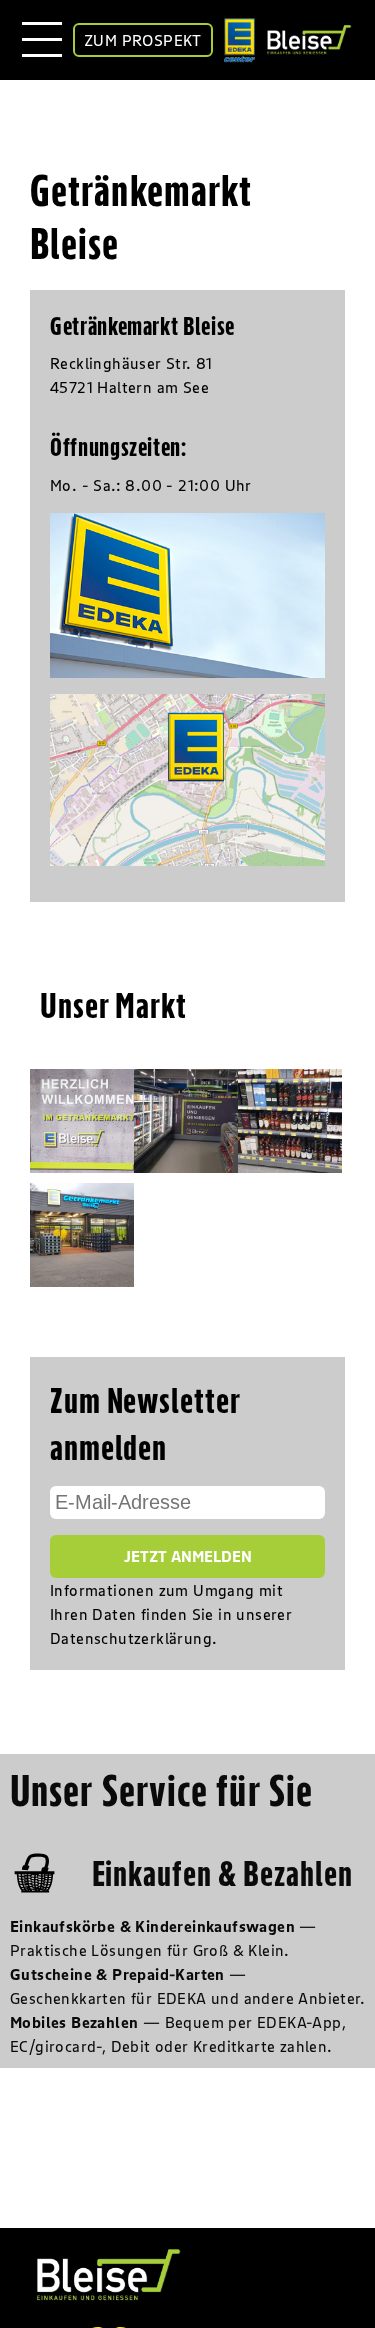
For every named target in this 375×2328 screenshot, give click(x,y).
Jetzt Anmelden (188, 1556)
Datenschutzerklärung (131, 1638)
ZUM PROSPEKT (143, 40)
